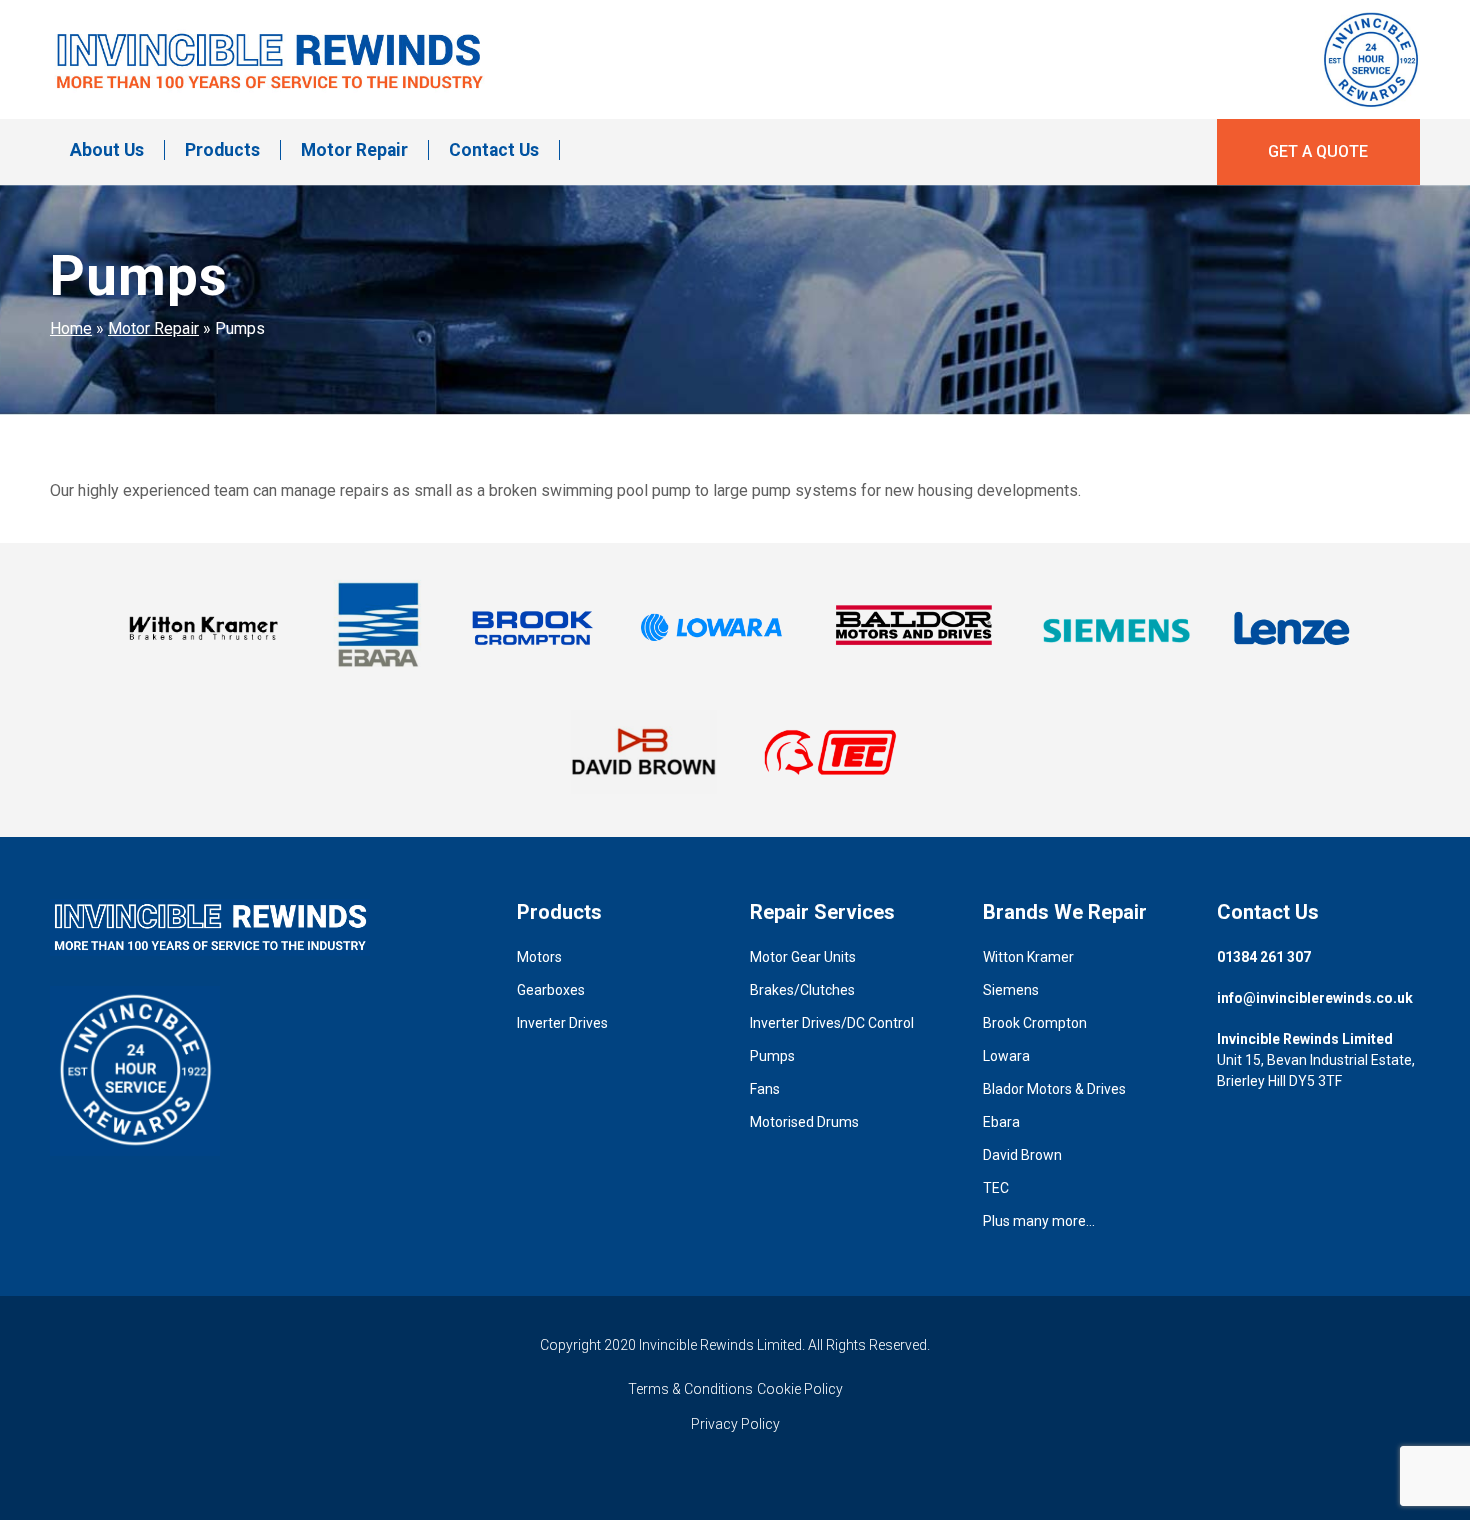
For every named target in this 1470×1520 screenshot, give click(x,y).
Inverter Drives (562, 1023)
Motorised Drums (804, 1122)
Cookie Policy (800, 1389)
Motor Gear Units (803, 957)
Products (222, 150)
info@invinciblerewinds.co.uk (1315, 998)
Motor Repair (354, 150)
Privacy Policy (735, 1424)
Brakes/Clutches (802, 990)
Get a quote (1318, 151)
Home (71, 328)
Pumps (772, 1056)
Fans (765, 1089)
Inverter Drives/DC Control (832, 1023)
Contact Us (494, 150)
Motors (539, 957)
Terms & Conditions (690, 1389)
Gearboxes (551, 990)
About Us (107, 150)
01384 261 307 (1264, 957)
